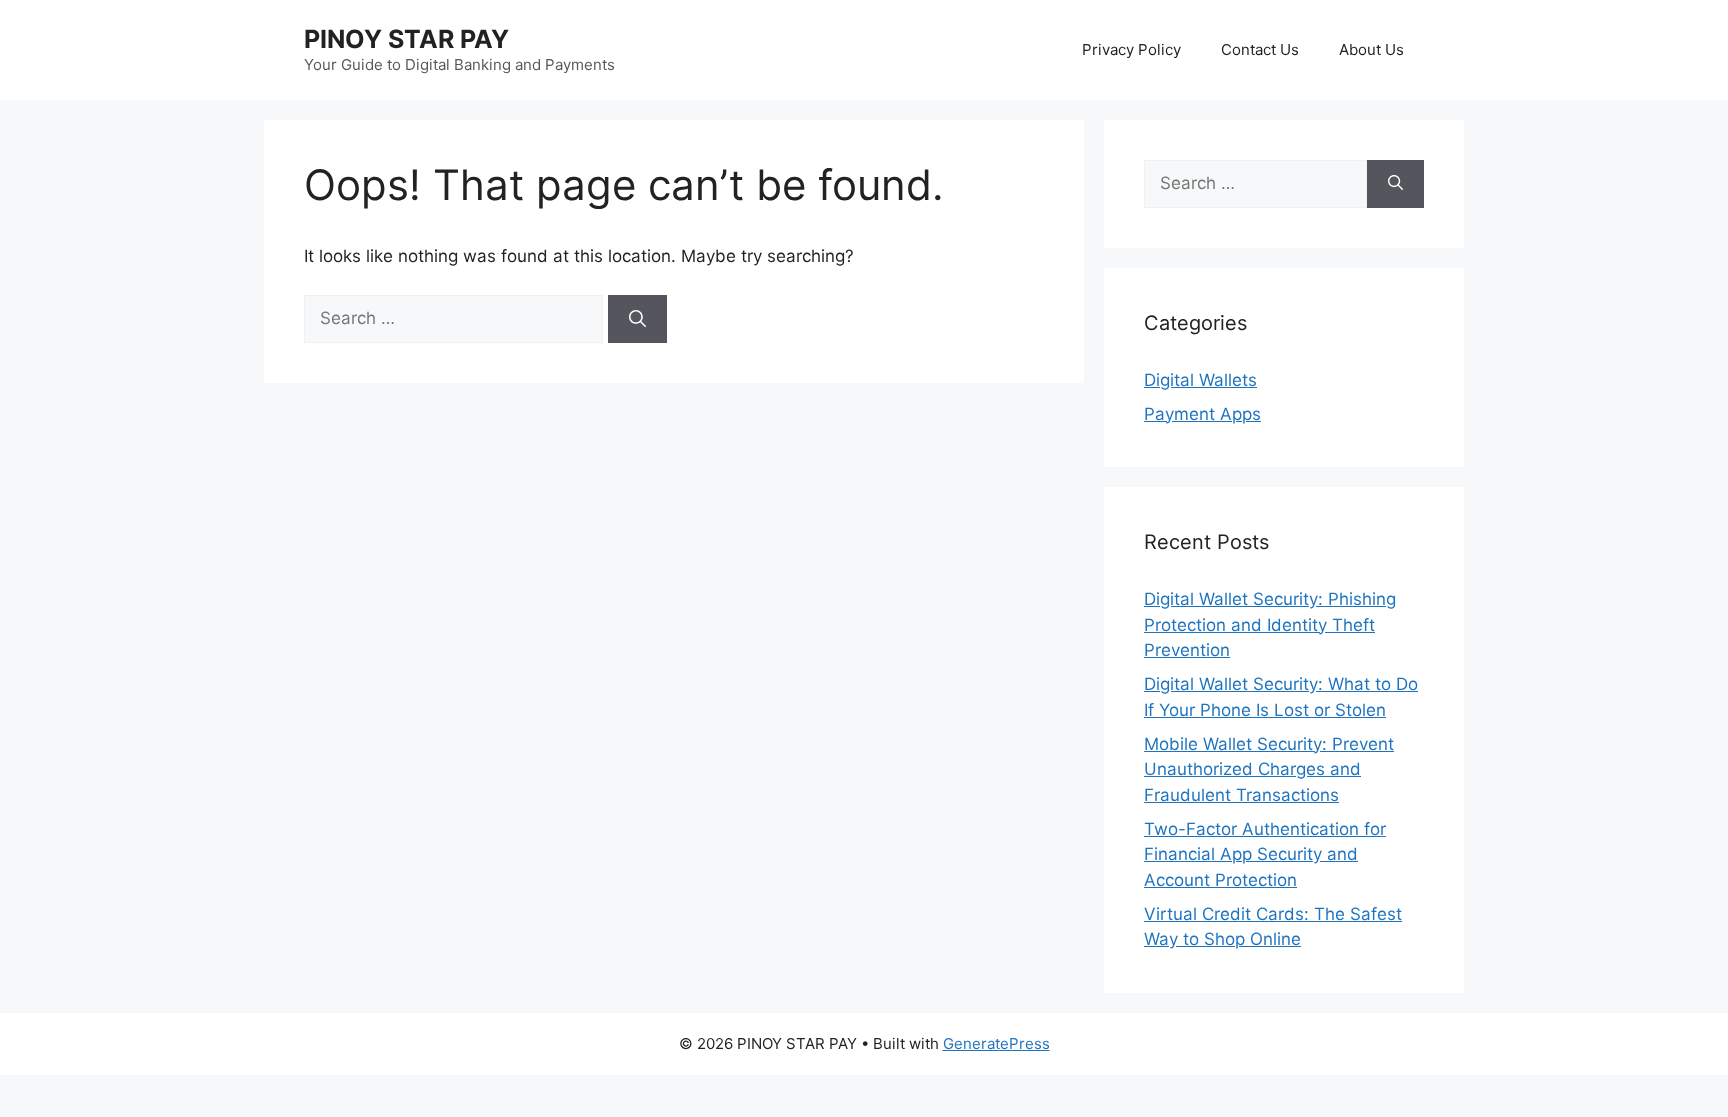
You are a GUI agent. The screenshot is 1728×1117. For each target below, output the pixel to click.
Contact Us (1260, 49)
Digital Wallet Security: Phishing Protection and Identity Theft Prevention (1270, 624)
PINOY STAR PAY (406, 39)
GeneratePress (996, 1043)
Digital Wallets (1200, 380)
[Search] (637, 319)
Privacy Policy (1131, 49)
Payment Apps (1202, 414)
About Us (1371, 49)
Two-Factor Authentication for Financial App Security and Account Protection (1265, 854)
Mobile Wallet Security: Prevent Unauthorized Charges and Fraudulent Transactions (1269, 769)
